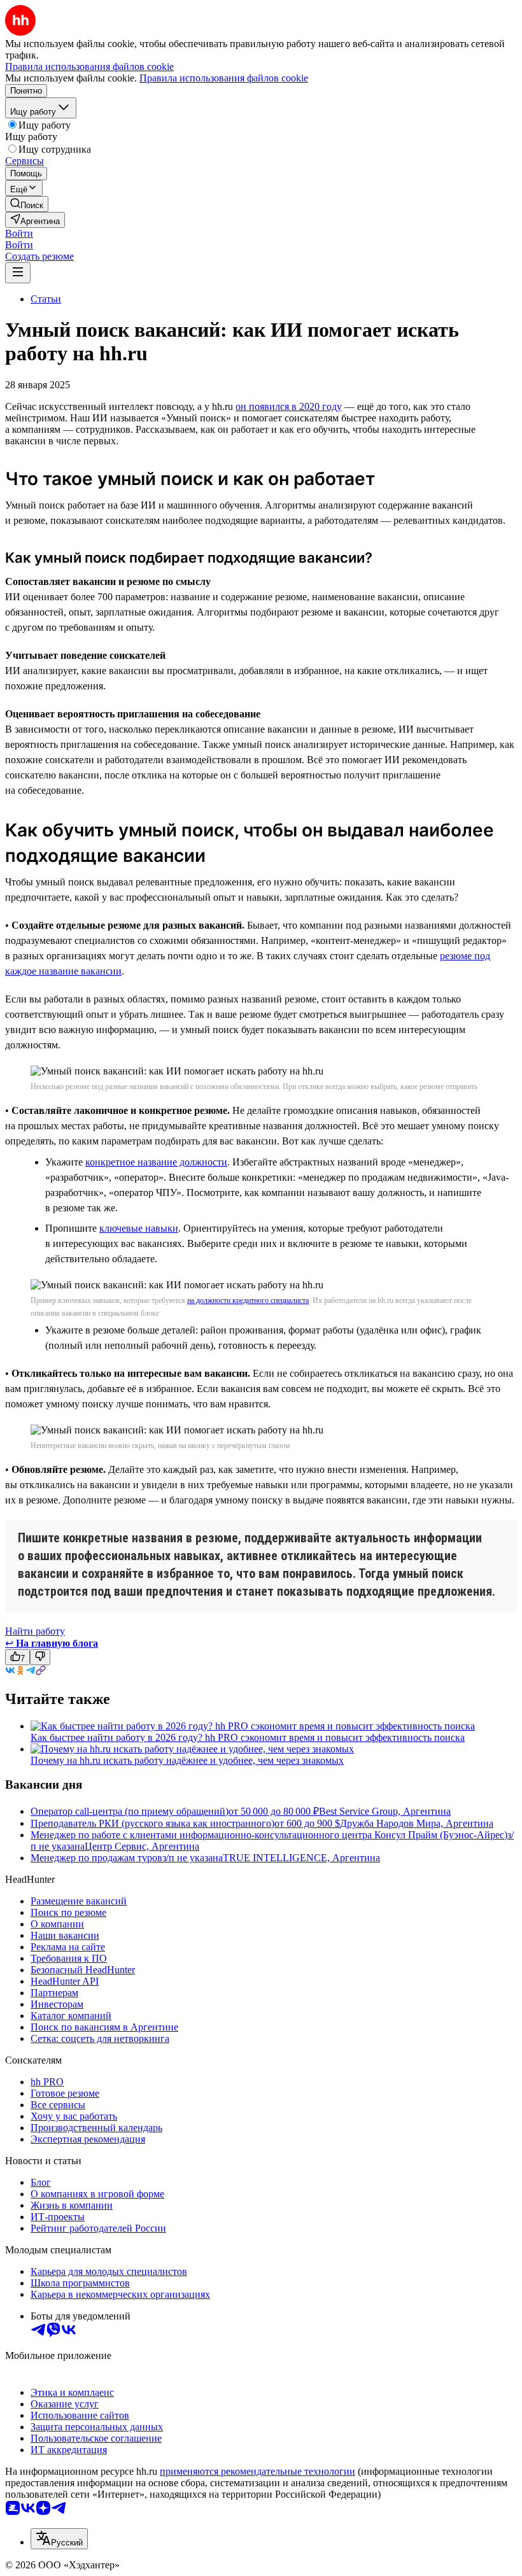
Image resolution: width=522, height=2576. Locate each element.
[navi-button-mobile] (18, 273)
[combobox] (59, 2539)
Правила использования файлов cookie (224, 78)
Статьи (46, 299)
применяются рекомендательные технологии (257, 2471)
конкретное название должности (156, 1162)
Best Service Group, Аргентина (385, 1811)
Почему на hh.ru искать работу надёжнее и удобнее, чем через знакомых (187, 1760)
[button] (19, 233)
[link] (27, 204)
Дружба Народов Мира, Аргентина (417, 1823)
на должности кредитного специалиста (248, 1300)
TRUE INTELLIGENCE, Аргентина (301, 1858)
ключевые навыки (139, 1228)
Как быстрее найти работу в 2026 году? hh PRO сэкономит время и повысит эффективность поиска (248, 1737)
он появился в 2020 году (289, 406)
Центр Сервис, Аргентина (142, 1846)
